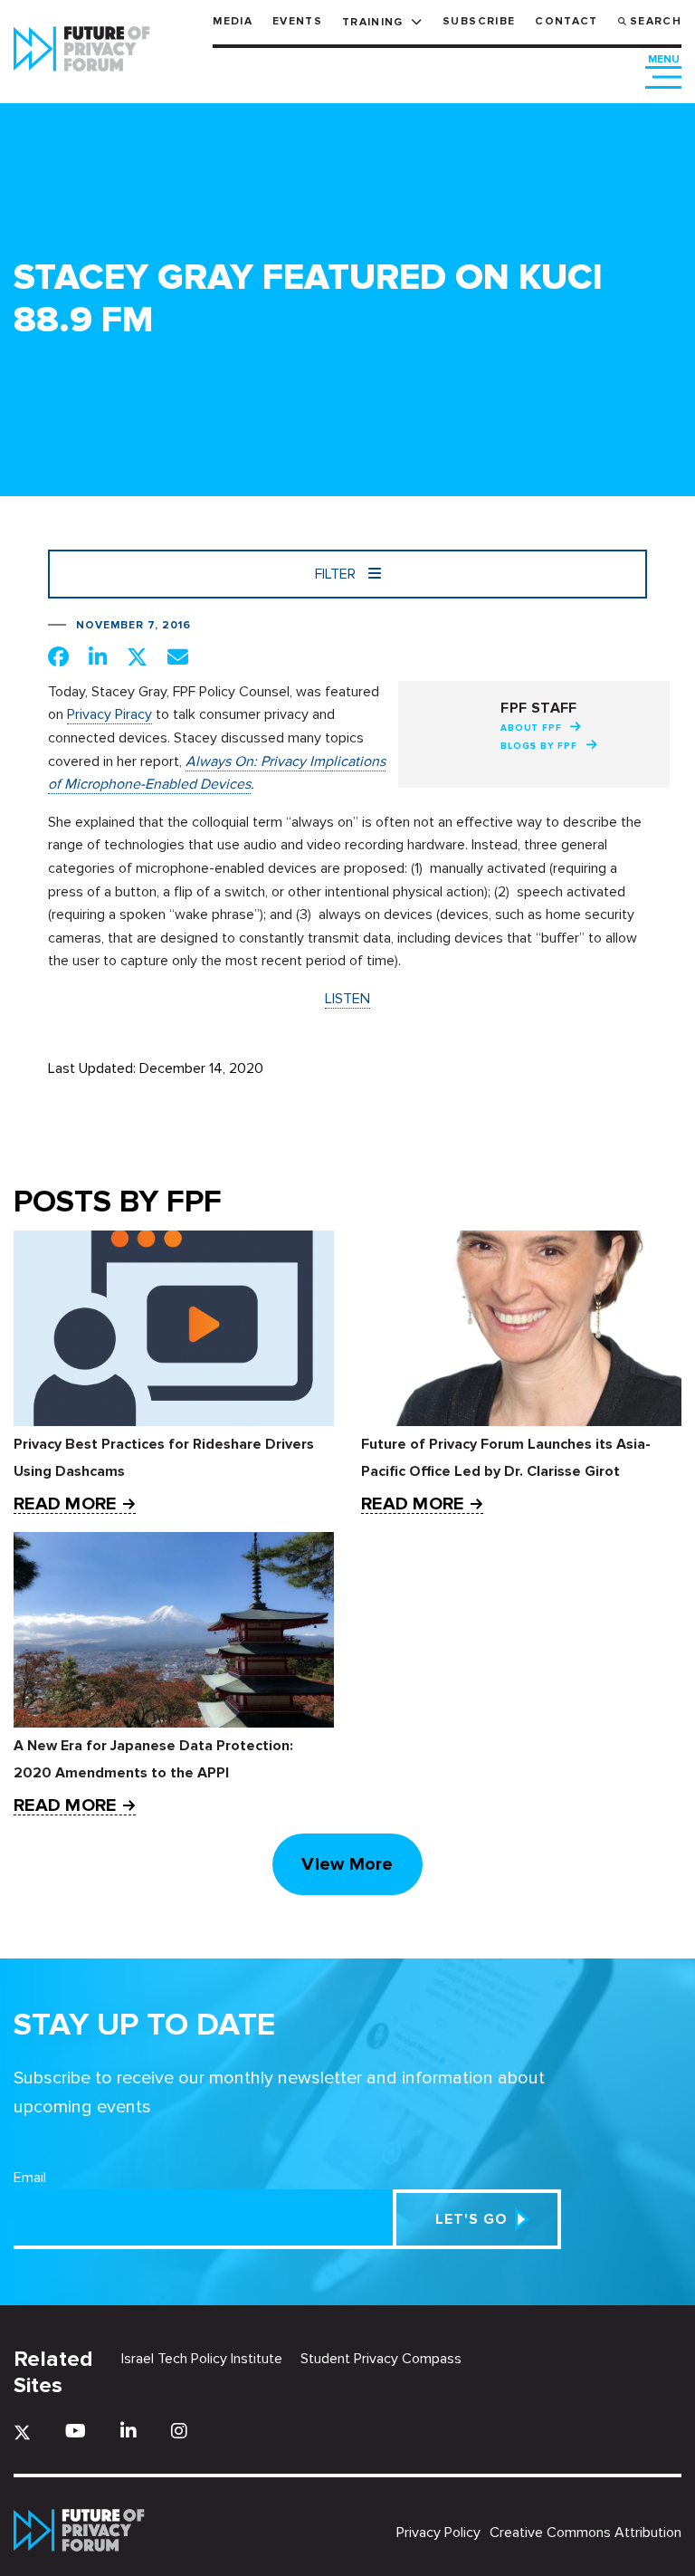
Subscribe (479, 21)
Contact (566, 21)
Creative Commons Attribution (586, 2533)
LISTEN (347, 999)
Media (233, 21)
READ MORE (65, 1504)
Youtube (76, 2431)
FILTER (337, 574)
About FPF (531, 728)
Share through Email (178, 656)
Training (373, 22)
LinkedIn (129, 2431)
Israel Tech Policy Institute (202, 2359)
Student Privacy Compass (381, 2359)
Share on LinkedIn (98, 656)
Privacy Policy (438, 2533)
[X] (22, 2432)
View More (347, 1864)
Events (297, 21)
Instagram (179, 2431)
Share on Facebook (58, 656)
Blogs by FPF (539, 746)
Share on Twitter (137, 656)
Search (656, 21)
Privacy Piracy (109, 714)
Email (30, 2178)
